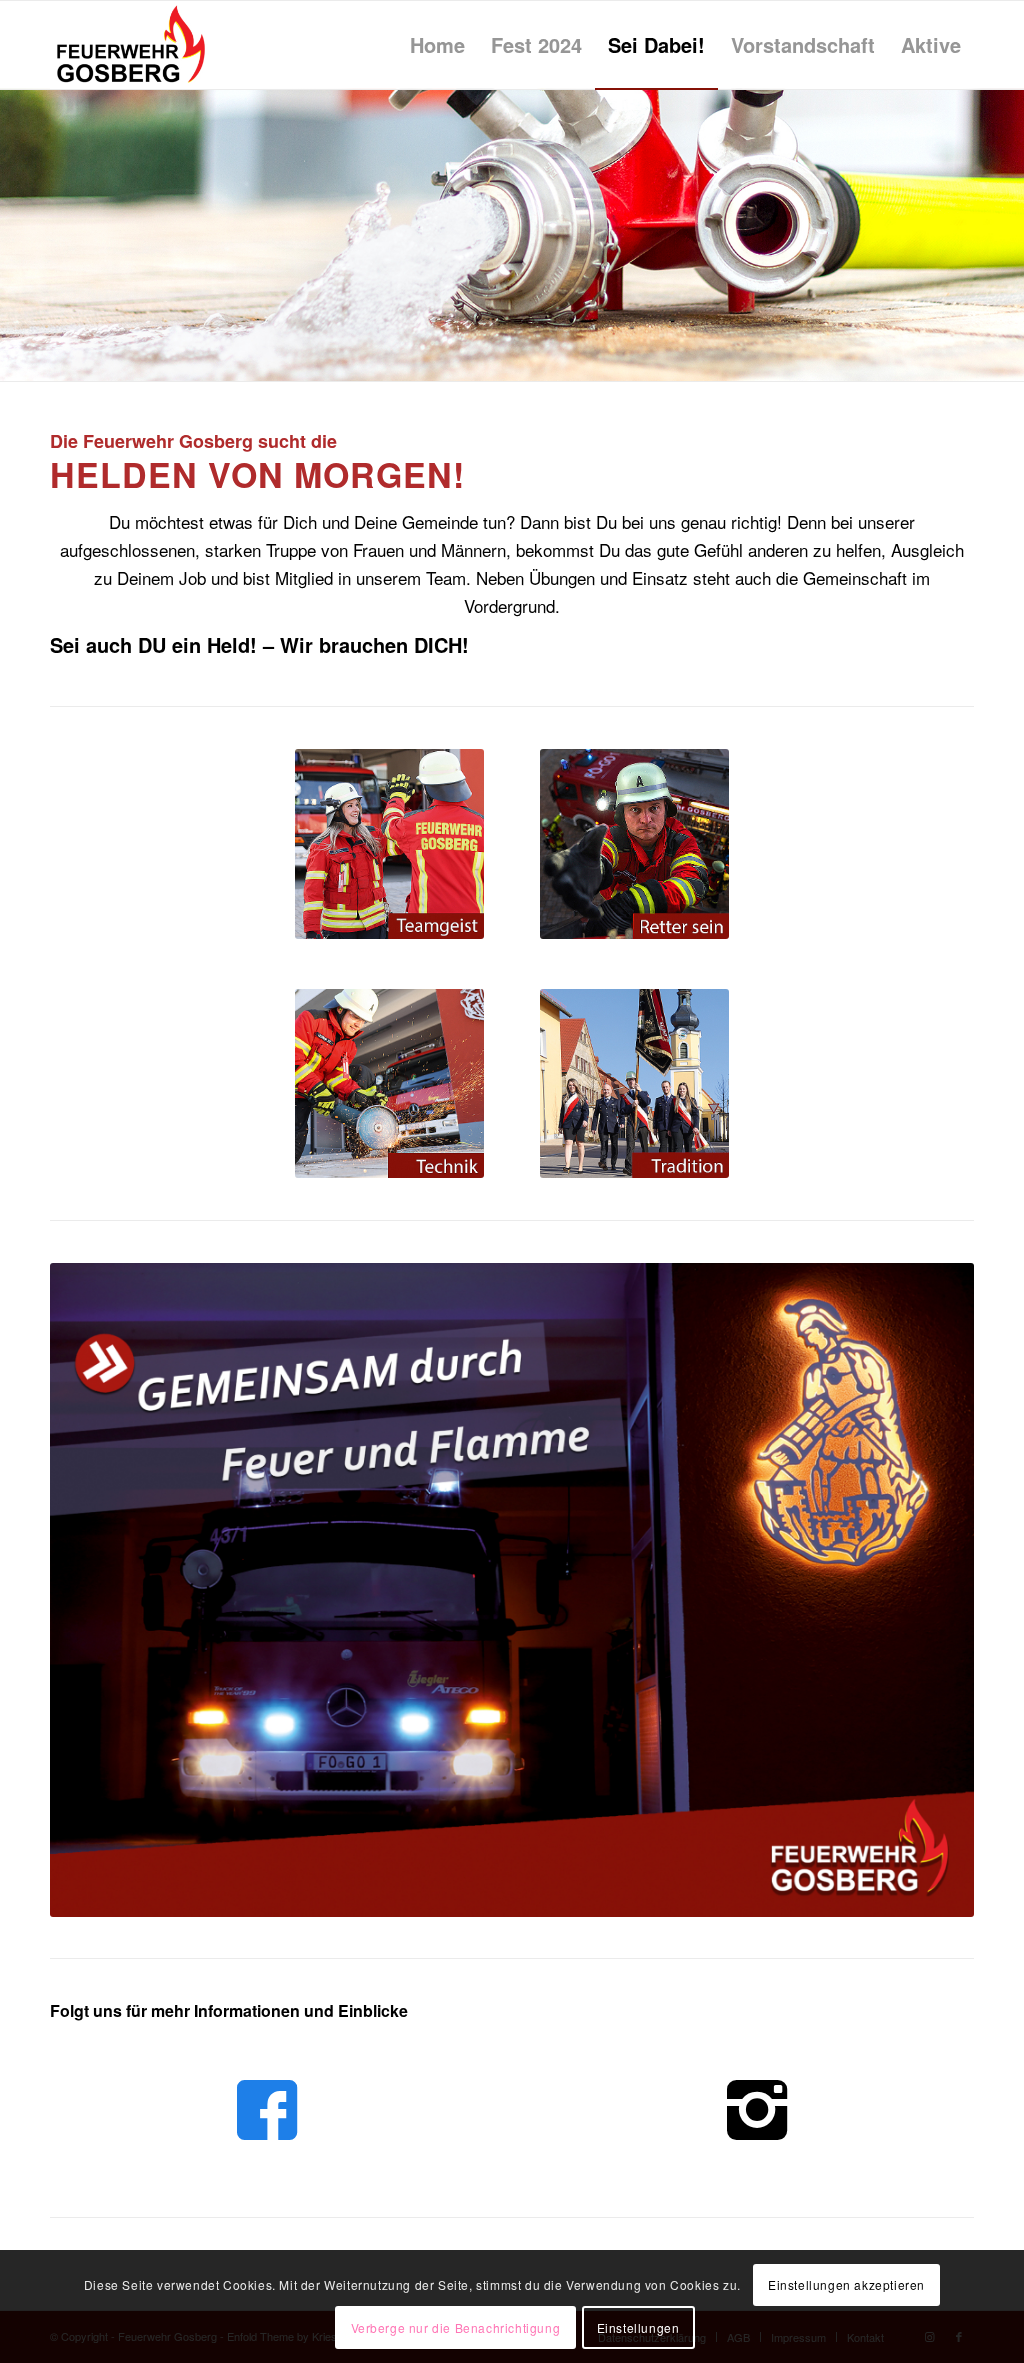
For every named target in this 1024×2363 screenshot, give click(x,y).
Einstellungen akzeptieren (846, 2284)
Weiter (1006, 235)
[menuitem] (437, 45)
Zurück (17, 235)
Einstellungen (638, 2327)
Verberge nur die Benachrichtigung (456, 2327)
